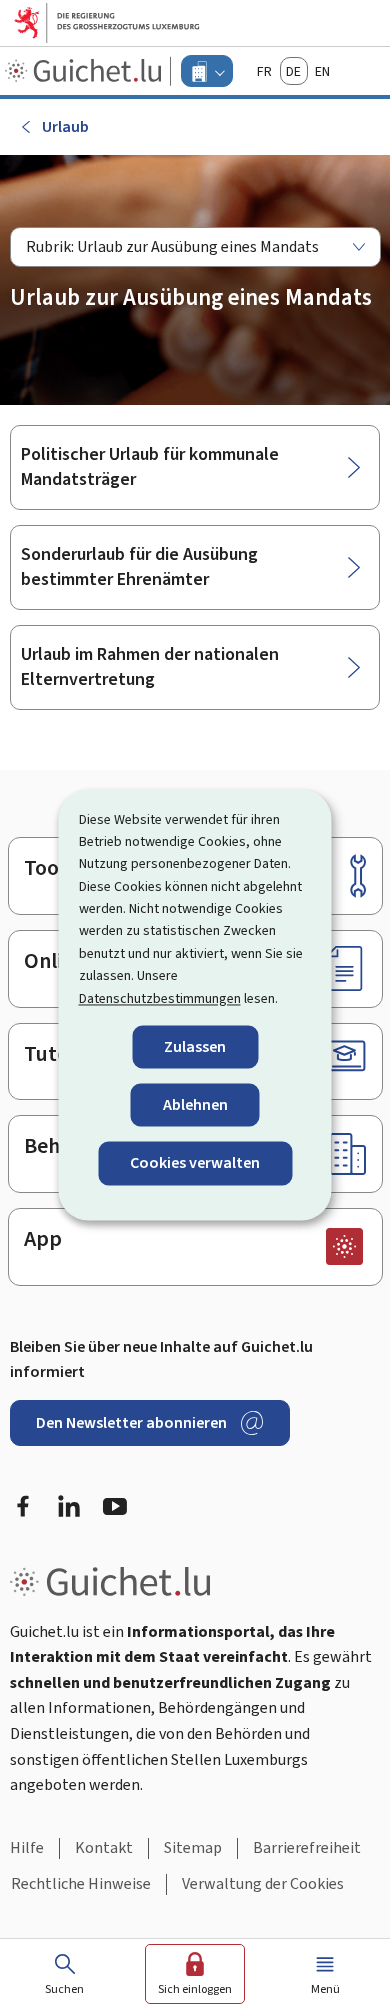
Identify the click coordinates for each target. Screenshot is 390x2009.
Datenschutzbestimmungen (160, 998)
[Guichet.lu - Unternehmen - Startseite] (85, 71)
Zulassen (195, 1046)
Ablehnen (195, 1105)
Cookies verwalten (195, 1163)
